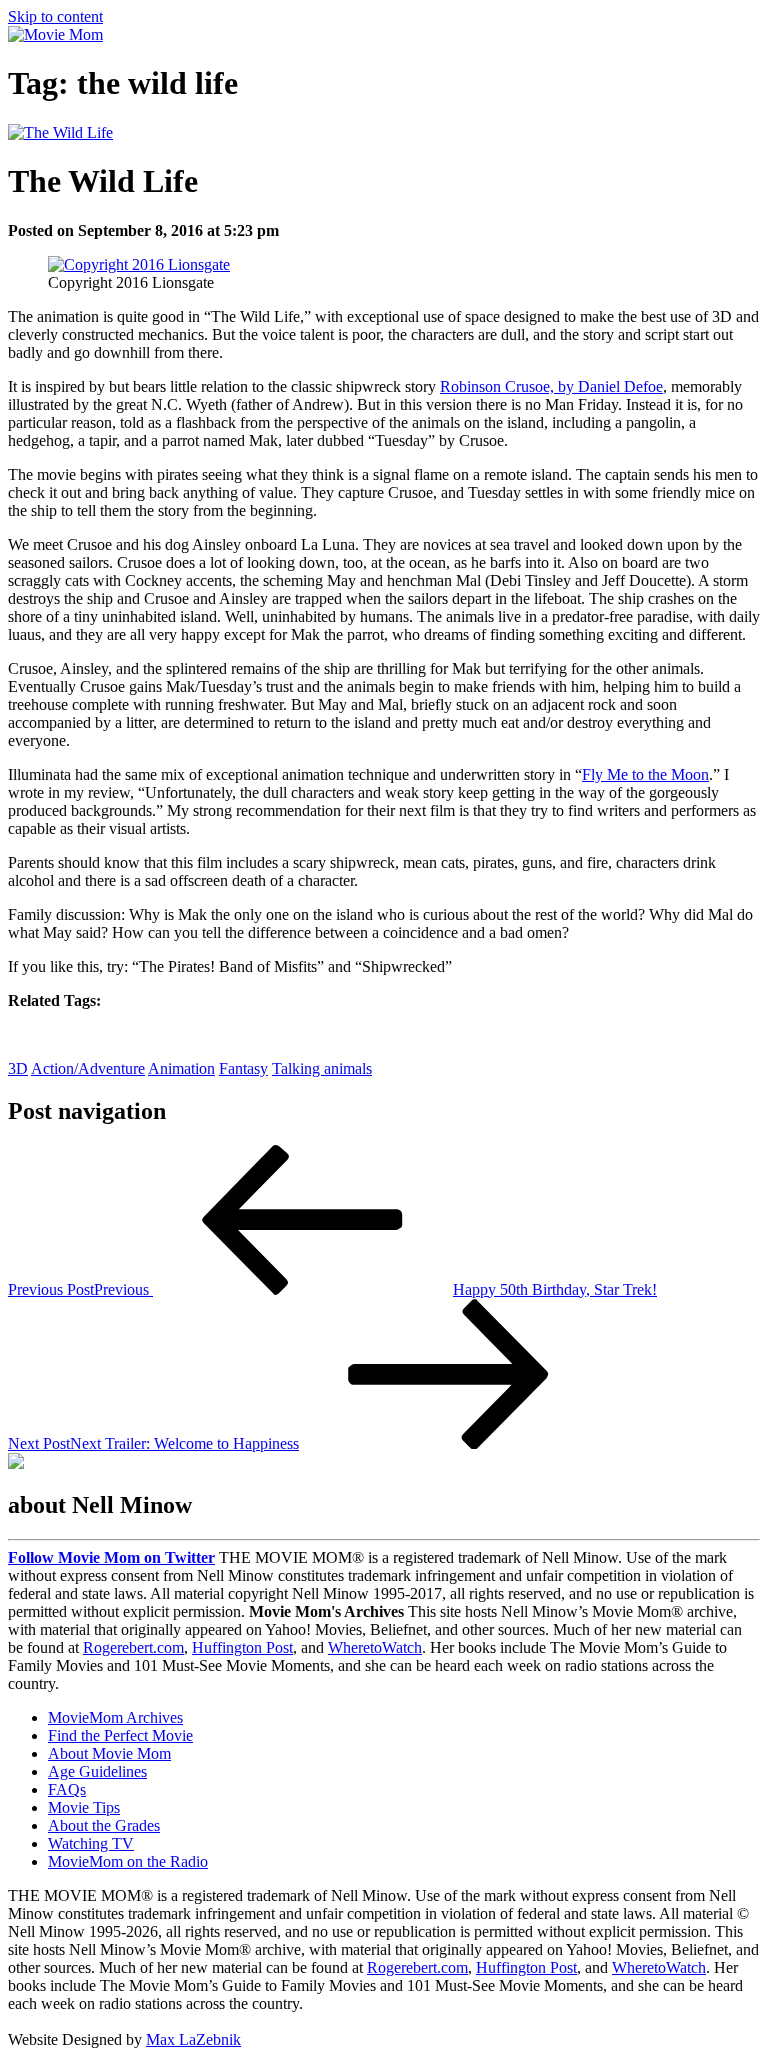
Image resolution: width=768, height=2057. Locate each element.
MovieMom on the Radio (128, 1861)
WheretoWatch (375, 1647)
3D (18, 1068)
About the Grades (104, 1825)
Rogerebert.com (133, 1647)
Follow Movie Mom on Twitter (111, 1557)
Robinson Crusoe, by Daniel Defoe (551, 386)
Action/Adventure (88, 1068)
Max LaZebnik (193, 2039)
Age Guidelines (97, 1771)
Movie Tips (84, 1807)
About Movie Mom (109, 1753)
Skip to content (55, 16)
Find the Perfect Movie (120, 1735)
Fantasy (243, 1068)
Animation (181, 1068)
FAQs (67, 1789)
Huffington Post (242, 1647)
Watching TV (91, 1843)
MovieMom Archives (115, 1717)
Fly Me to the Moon (645, 774)
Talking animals (322, 1068)
